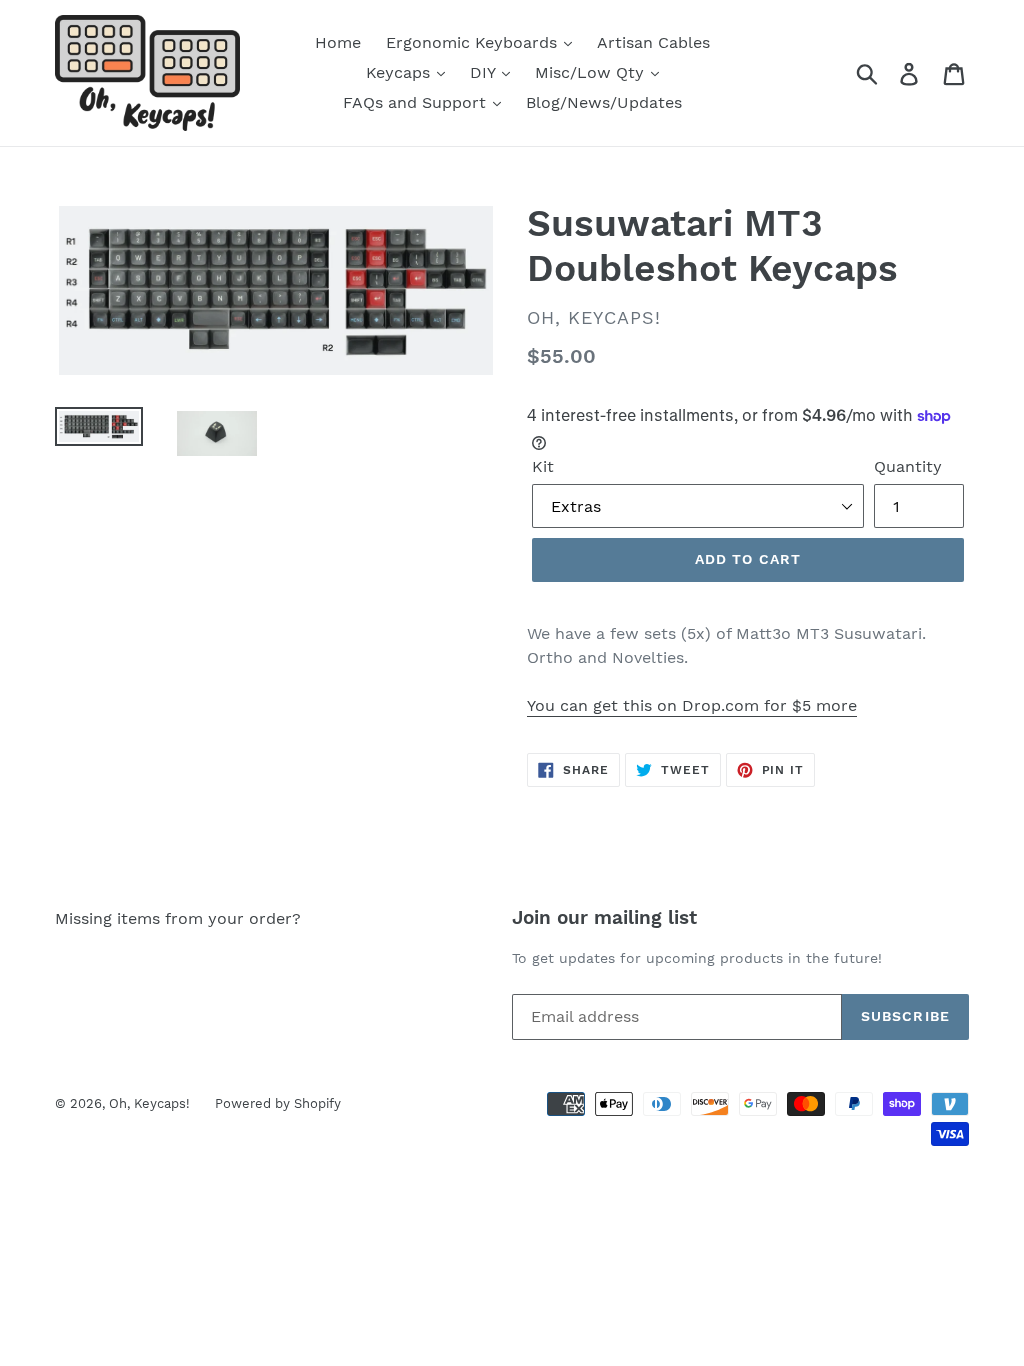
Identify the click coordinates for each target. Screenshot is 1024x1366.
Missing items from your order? (178, 918)
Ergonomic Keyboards (474, 42)
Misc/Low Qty (592, 72)
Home (338, 42)
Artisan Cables (653, 42)
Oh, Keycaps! (149, 1103)
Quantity (908, 466)
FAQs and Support (417, 102)
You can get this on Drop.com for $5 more (692, 705)
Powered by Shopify (278, 1103)
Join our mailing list (604, 918)
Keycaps (400, 72)
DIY (485, 72)
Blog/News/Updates (604, 102)
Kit (543, 466)
